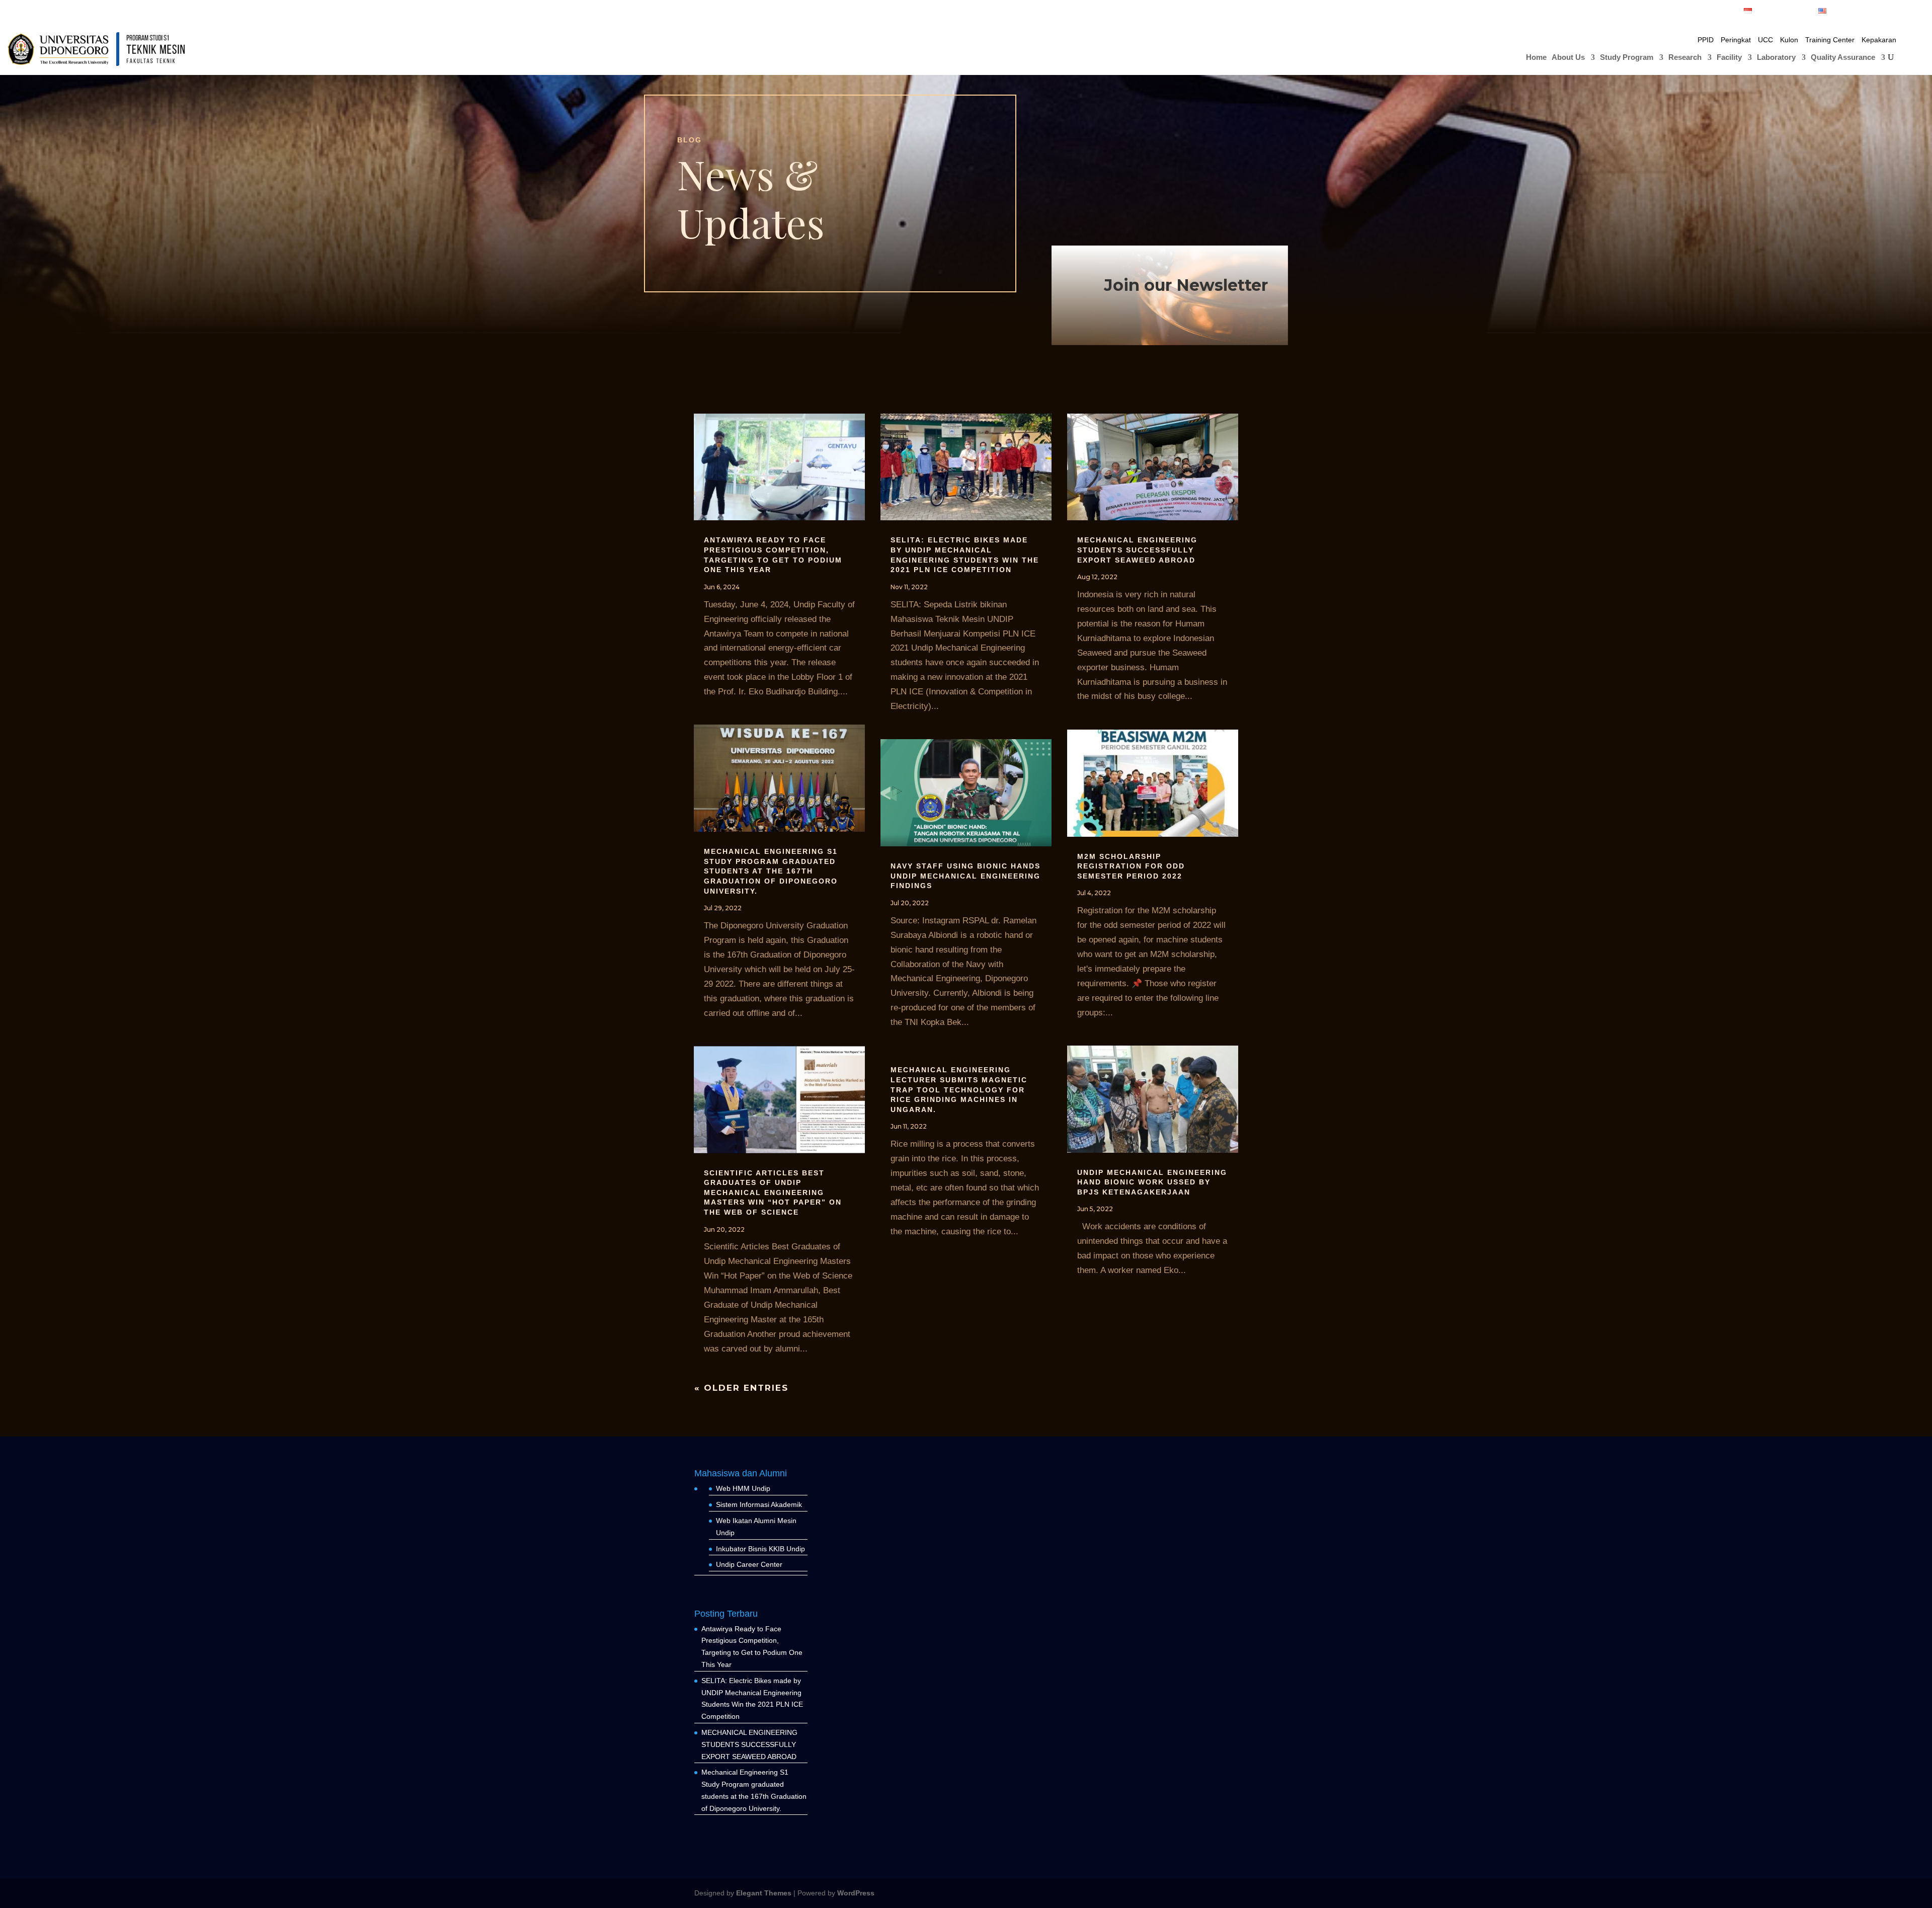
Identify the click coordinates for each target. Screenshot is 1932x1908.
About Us (1568, 58)
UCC (1765, 40)
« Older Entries (741, 1388)
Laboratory (1776, 58)
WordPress (856, 1893)
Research (1685, 58)
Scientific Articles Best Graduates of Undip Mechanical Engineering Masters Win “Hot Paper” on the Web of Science (773, 1192)
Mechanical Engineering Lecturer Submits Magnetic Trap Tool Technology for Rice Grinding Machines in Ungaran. (959, 1089)
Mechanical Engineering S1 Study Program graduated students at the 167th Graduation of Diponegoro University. (771, 871)
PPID (1706, 40)
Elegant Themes (764, 1893)
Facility (1729, 58)
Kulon (1789, 40)
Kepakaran (1879, 40)
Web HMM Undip (743, 1488)
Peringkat (1736, 40)
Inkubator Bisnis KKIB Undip (760, 1549)
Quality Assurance (1843, 58)
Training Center (1830, 40)
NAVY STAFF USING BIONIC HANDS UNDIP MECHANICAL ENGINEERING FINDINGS (965, 876)
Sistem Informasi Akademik (759, 1504)
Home (1536, 58)
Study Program (1627, 58)
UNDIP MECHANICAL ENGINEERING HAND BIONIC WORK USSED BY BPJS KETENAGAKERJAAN (1152, 1182)
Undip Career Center (749, 1564)
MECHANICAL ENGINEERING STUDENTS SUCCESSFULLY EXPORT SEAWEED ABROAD (1137, 550)
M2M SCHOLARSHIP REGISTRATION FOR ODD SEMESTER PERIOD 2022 (1131, 866)
